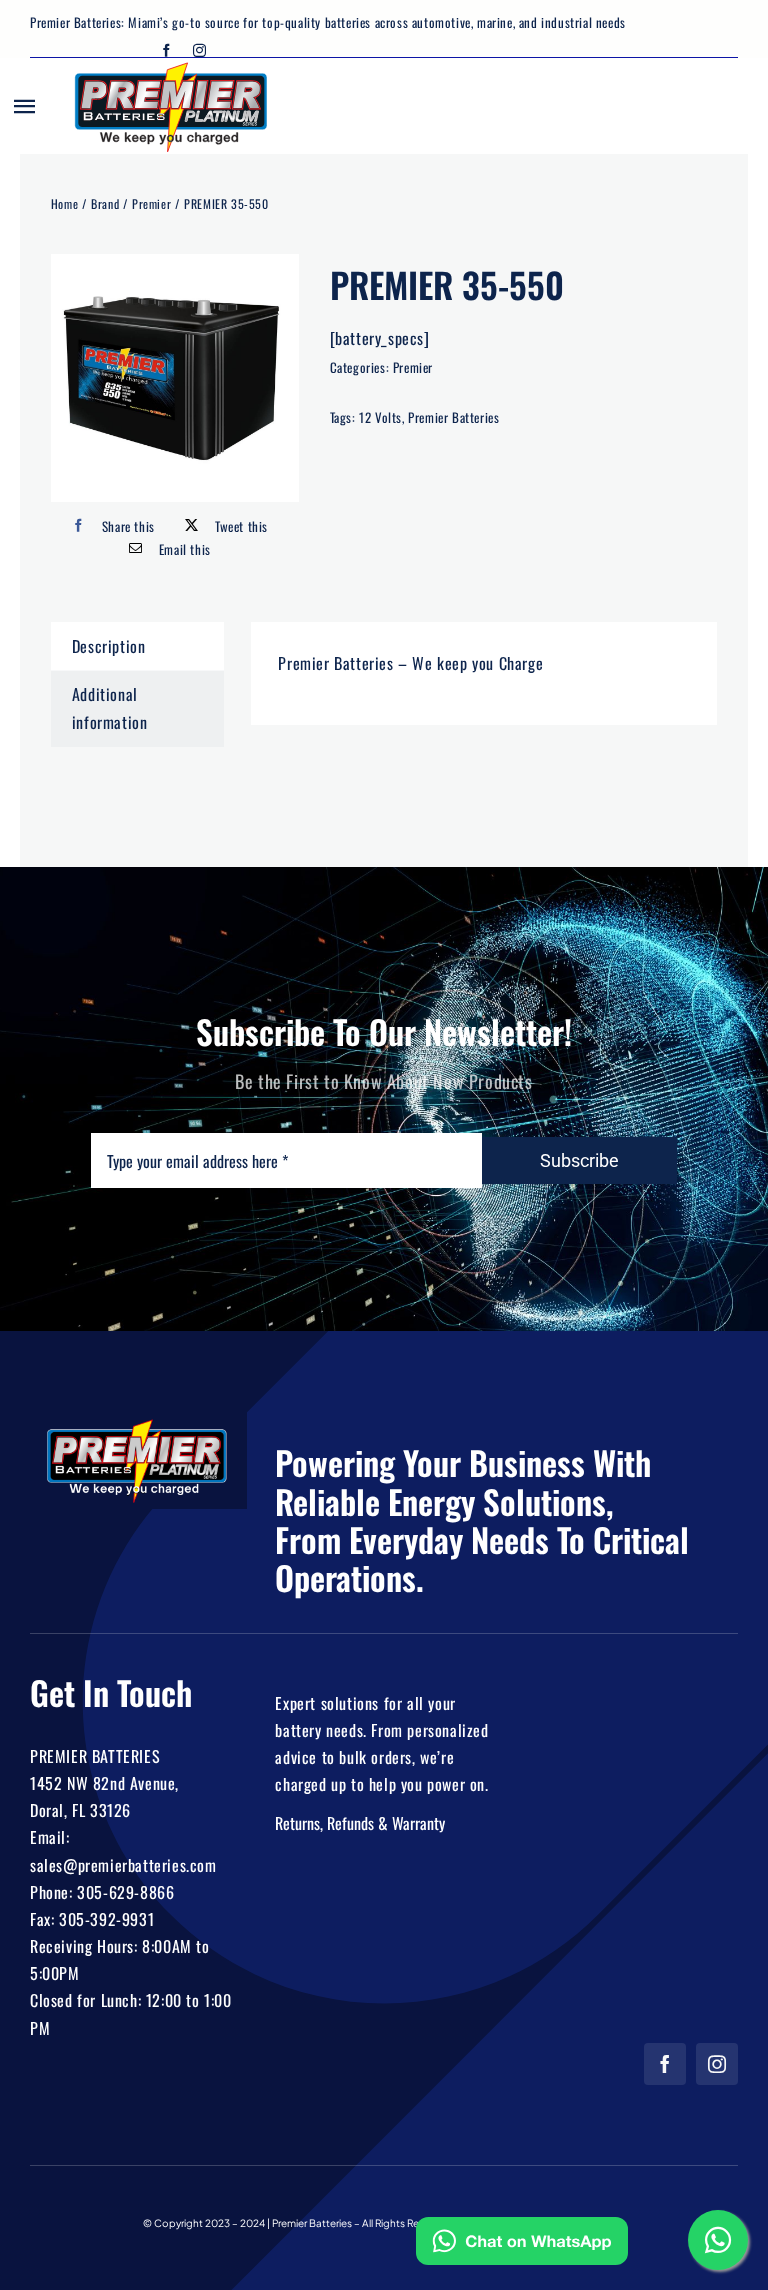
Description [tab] (109, 646)
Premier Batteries (453, 417)
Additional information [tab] (110, 707)
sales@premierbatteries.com (123, 1865)
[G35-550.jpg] (175, 378)
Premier (413, 367)
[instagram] (200, 50)
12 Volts (380, 417)
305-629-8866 (125, 1892)
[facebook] (167, 50)
